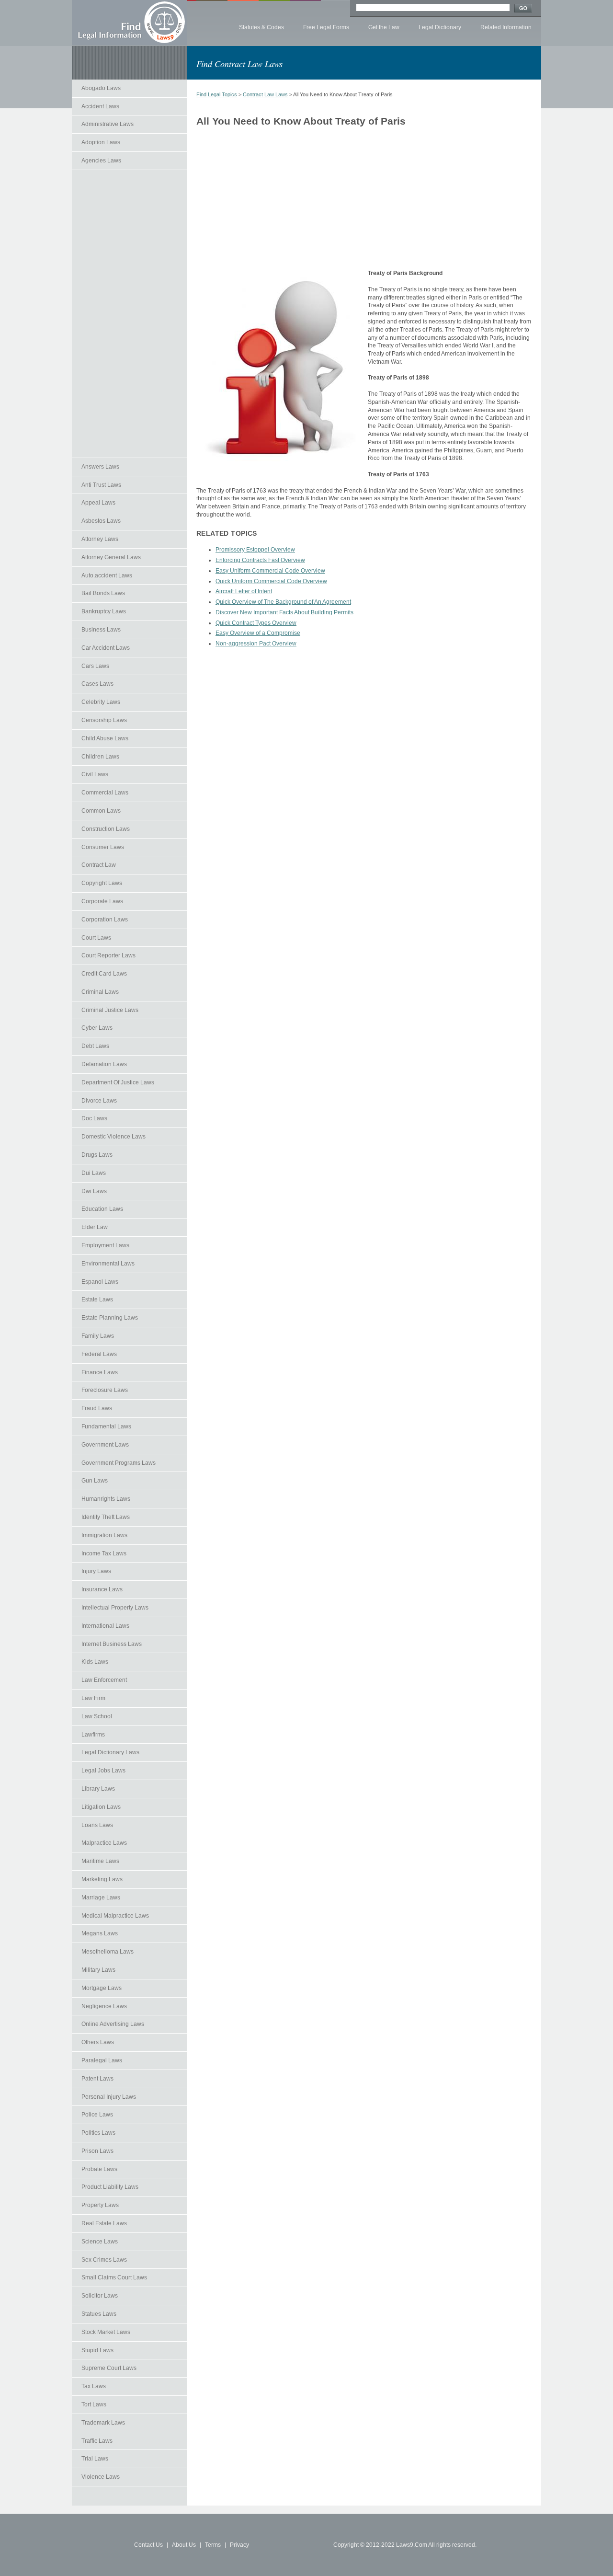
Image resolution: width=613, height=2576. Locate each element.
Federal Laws (99, 1354)
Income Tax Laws (104, 1553)
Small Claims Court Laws (114, 2277)
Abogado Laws (101, 88)
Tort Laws (94, 2404)
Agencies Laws (101, 161)
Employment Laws (105, 1245)
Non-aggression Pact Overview (256, 644)
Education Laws (102, 1209)
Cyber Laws (97, 1028)
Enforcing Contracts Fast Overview (260, 560)
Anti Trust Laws (101, 485)
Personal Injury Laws (109, 2097)
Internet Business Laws (112, 1644)
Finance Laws (100, 1372)
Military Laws (98, 1970)
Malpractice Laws (104, 1843)
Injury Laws (96, 1571)
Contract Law (99, 865)
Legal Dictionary (440, 27)
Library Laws (98, 1789)
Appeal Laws (98, 503)
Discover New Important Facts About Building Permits (284, 612)
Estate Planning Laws (110, 1318)
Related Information (506, 27)
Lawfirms (93, 1735)
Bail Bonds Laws (103, 593)
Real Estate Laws (104, 2223)
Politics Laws (98, 2133)
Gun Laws (95, 1481)
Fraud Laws (97, 1408)
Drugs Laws (97, 1155)
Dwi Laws (94, 1191)
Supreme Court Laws (109, 2368)
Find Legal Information (129, 23)
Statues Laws (99, 2314)
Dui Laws (94, 1173)
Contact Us (148, 2545)
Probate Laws (99, 2169)
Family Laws (98, 1336)
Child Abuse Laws (105, 738)
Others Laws (98, 2042)
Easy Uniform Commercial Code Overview (270, 571)
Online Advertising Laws (113, 2024)
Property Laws (100, 2205)
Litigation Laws (101, 1807)
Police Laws (97, 2115)
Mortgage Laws (102, 1988)
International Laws (105, 1626)
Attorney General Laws (111, 557)
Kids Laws (95, 1662)
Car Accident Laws (106, 648)
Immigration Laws (104, 1535)
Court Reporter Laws (108, 955)
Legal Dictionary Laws (110, 1752)
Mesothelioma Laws (108, 1952)
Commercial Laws (105, 793)
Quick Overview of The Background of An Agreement (283, 602)
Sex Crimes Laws (104, 2260)
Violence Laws (101, 2477)
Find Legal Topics (217, 94)
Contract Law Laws (265, 94)
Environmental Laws (108, 1264)
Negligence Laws (104, 2006)
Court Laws (96, 938)
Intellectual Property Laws (115, 1608)
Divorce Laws (99, 1101)
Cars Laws (95, 666)
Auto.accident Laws (107, 575)
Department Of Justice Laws (118, 1082)
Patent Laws (97, 2079)
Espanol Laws (100, 1282)
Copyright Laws (102, 883)
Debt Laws (95, 1046)
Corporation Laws (105, 920)
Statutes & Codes (261, 27)
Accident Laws (100, 106)
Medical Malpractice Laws (115, 1916)
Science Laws (100, 2242)
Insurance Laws (102, 1589)
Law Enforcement (104, 1680)
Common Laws (101, 811)
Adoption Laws (101, 142)
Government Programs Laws (119, 1463)
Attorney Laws (100, 539)
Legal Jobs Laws (103, 1771)
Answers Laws (100, 467)
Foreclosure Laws (105, 1390)
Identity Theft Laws (106, 1517)
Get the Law (384, 27)
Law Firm (93, 1698)
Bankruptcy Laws (104, 611)
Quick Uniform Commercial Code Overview (271, 581)
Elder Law (95, 1227)
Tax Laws (94, 2386)
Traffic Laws (97, 2441)
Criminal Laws (100, 992)
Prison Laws (97, 2151)
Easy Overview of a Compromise (258, 633)
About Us (184, 2545)
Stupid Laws (97, 2350)
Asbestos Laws (101, 521)
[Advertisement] (129, 314)
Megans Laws (100, 1933)
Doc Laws (94, 1118)
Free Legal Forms (326, 27)
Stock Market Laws (106, 2332)
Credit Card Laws (104, 974)
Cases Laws (97, 684)
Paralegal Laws (102, 2060)
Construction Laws (106, 829)
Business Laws (101, 630)
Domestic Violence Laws (114, 1137)
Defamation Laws (104, 1064)
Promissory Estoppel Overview (255, 550)
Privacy (239, 2545)
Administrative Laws (108, 124)
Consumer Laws (103, 847)
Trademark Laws (103, 2423)
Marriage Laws (101, 1897)
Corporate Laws (102, 901)
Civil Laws (95, 774)
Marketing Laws (102, 1879)
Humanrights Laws (106, 1499)
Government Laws (105, 1445)
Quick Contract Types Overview (256, 623)
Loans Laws (97, 1825)
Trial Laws (95, 2459)
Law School (97, 1716)
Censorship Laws (104, 720)
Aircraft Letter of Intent (244, 591)
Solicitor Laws (100, 2296)
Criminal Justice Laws (110, 1010)
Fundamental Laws (106, 1426)
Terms (213, 2545)
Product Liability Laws (110, 2187)
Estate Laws (97, 1299)
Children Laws (100, 757)
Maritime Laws (100, 1861)
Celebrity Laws (101, 702)
